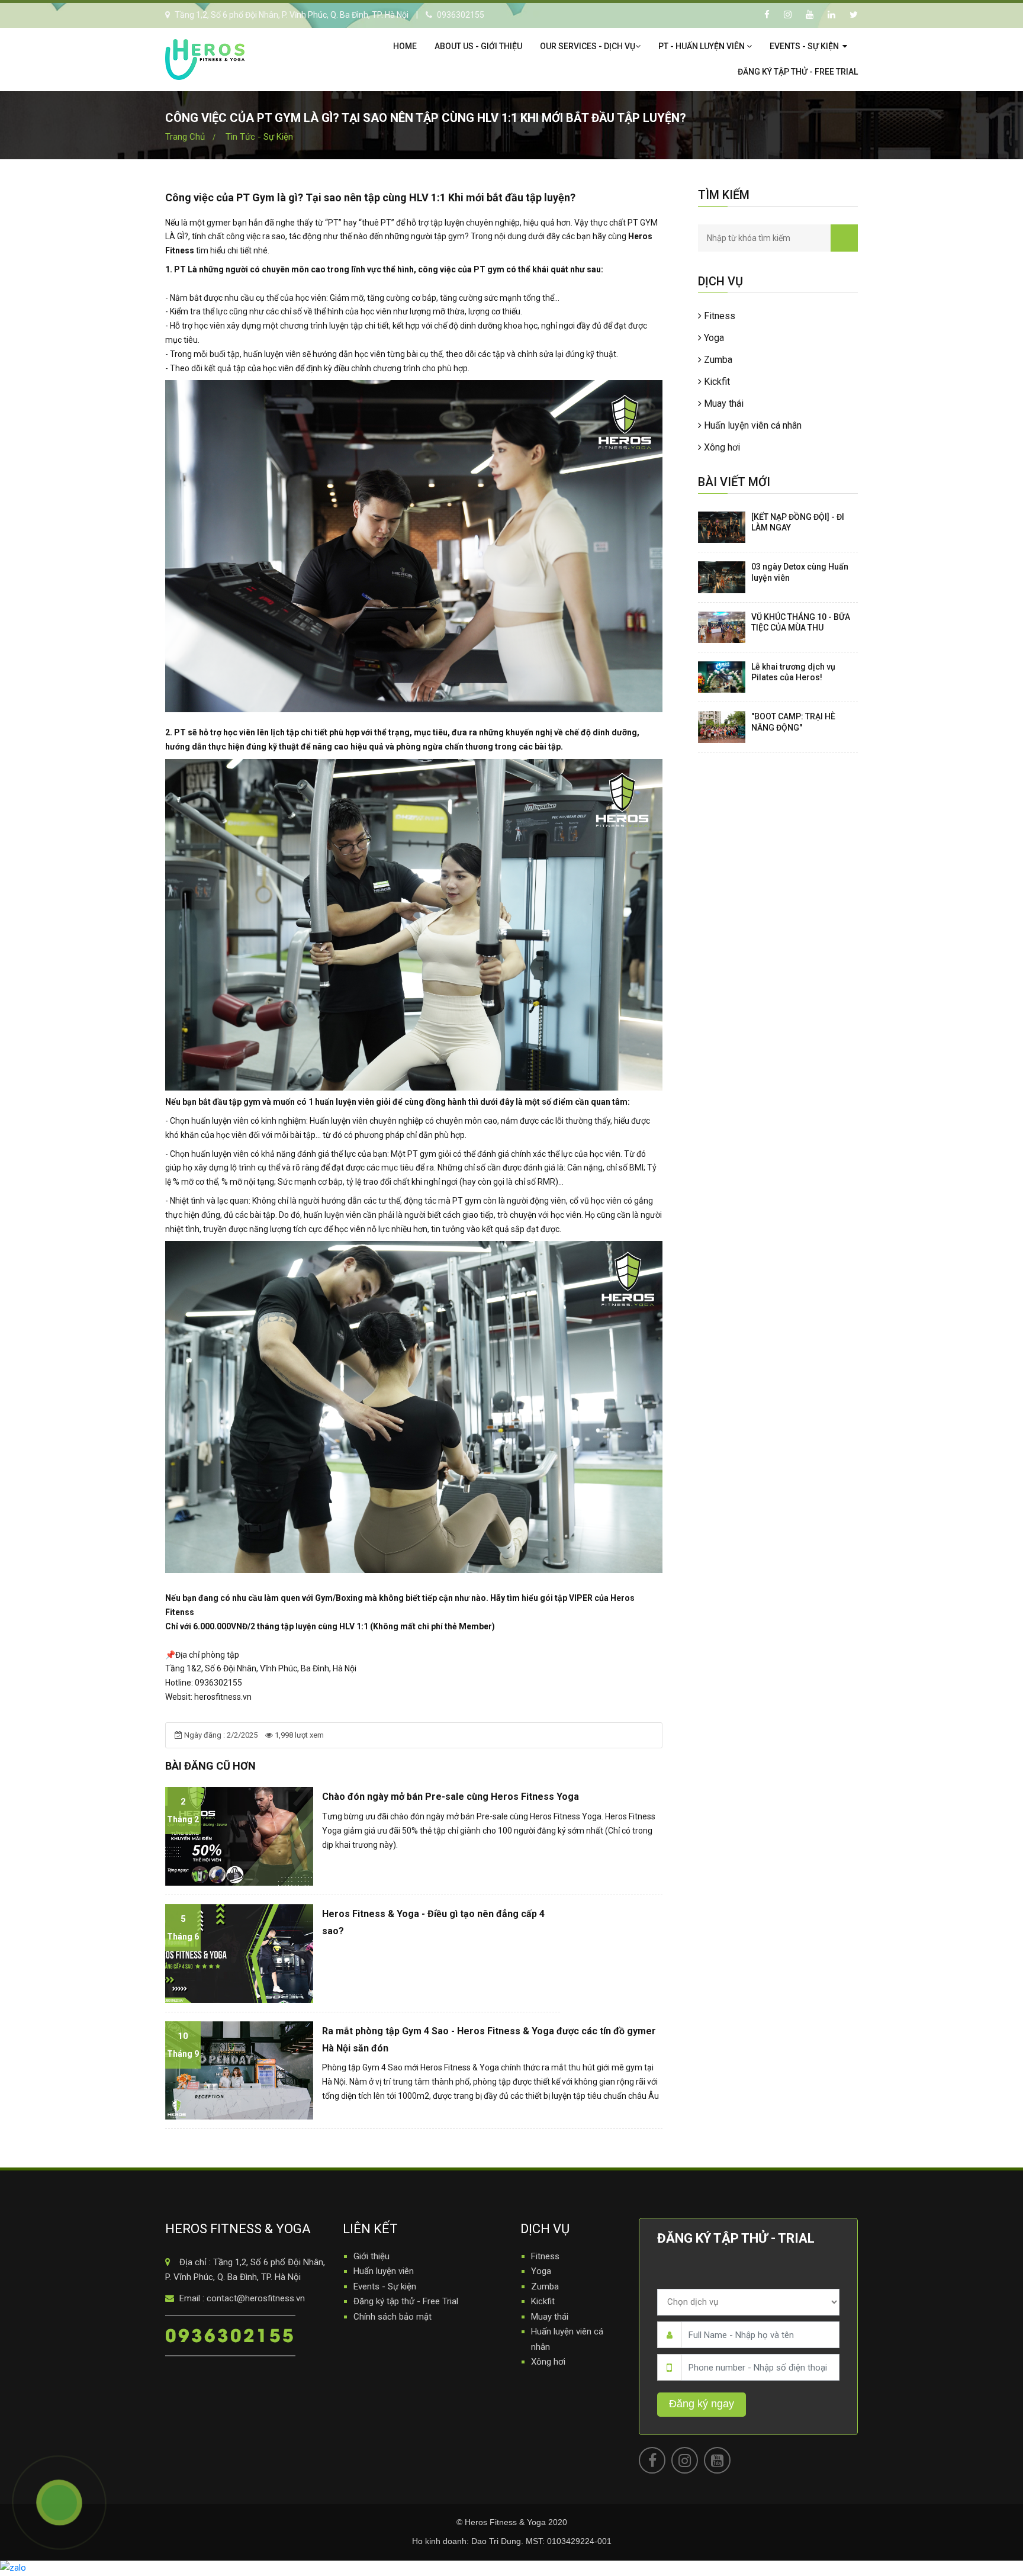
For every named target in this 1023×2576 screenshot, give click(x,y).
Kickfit (716, 382)
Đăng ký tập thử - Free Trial (798, 72)
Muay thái (723, 403)
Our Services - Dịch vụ (588, 46)
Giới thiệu (371, 2256)
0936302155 (230, 2334)
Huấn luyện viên (384, 2271)
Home (405, 46)
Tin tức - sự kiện (259, 137)
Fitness (718, 316)
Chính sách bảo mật (393, 2317)
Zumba (717, 360)
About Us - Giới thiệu (478, 46)
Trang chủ (185, 137)
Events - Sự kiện (805, 46)
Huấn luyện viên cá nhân (752, 425)
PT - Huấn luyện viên (702, 46)
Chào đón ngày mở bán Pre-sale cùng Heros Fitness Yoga (451, 1797)
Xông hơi (721, 447)
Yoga (713, 338)
